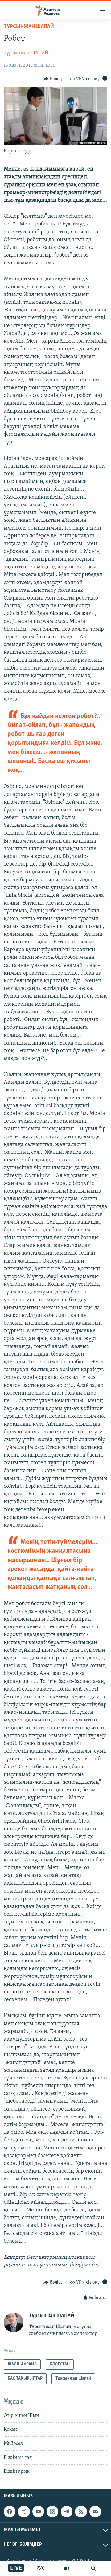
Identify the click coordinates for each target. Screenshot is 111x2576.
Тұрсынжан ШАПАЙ (26, 53)
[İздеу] (93, 2568)
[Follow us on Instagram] (52, 2512)
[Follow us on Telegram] (67, 2512)
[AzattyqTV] (67, 2568)
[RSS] (81, 2512)
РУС (41, 2568)
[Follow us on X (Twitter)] (24, 2512)
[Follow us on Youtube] (38, 2512)
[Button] (53, 79)
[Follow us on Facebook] (10, 2512)
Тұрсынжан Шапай (29, 27)
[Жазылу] (95, 2512)
